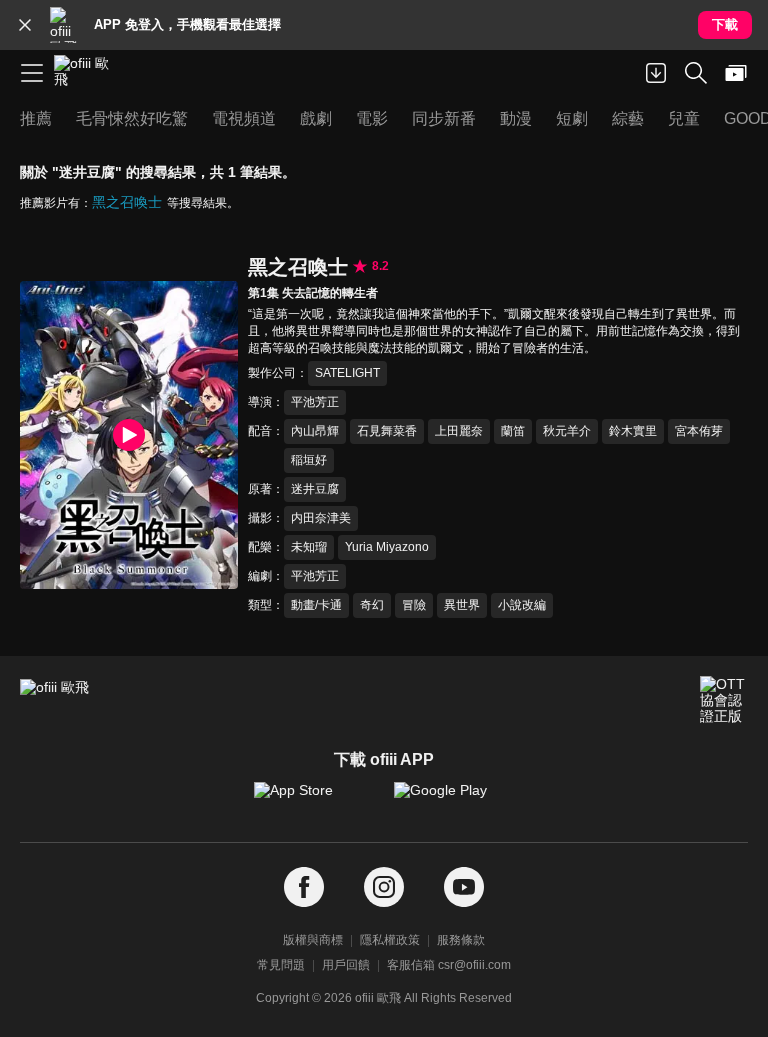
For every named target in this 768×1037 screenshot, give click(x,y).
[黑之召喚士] (129, 435)
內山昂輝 (315, 431)
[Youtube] (464, 887)
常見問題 (281, 965)
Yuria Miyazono (387, 547)
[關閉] (25, 25)
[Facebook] (304, 887)
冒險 (414, 605)
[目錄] (32, 73)
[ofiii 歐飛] (88, 73)
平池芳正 (315, 402)
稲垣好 (309, 460)
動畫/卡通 (316, 605)
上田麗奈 (459, 431)
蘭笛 (513, 431)
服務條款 (461, 940)
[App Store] (314, 800)
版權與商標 (313, 940)
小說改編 (522, 605)
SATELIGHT (347, 373)
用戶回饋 (346, 965)
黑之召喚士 (127, 202)
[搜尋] (696, 73)
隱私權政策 (390, 940)
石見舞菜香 (387, 431)
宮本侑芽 (699, 431)
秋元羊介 (567, 431)
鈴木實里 (633, 431)
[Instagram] (384, 887)
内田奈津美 (321, 518)
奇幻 (372, 605)
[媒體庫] (736, 73)
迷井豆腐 (315, 489)
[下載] (656, 73)
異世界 (462, 605)
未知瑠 (309, 547)
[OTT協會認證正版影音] (724, 700)
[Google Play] (454, 800)
